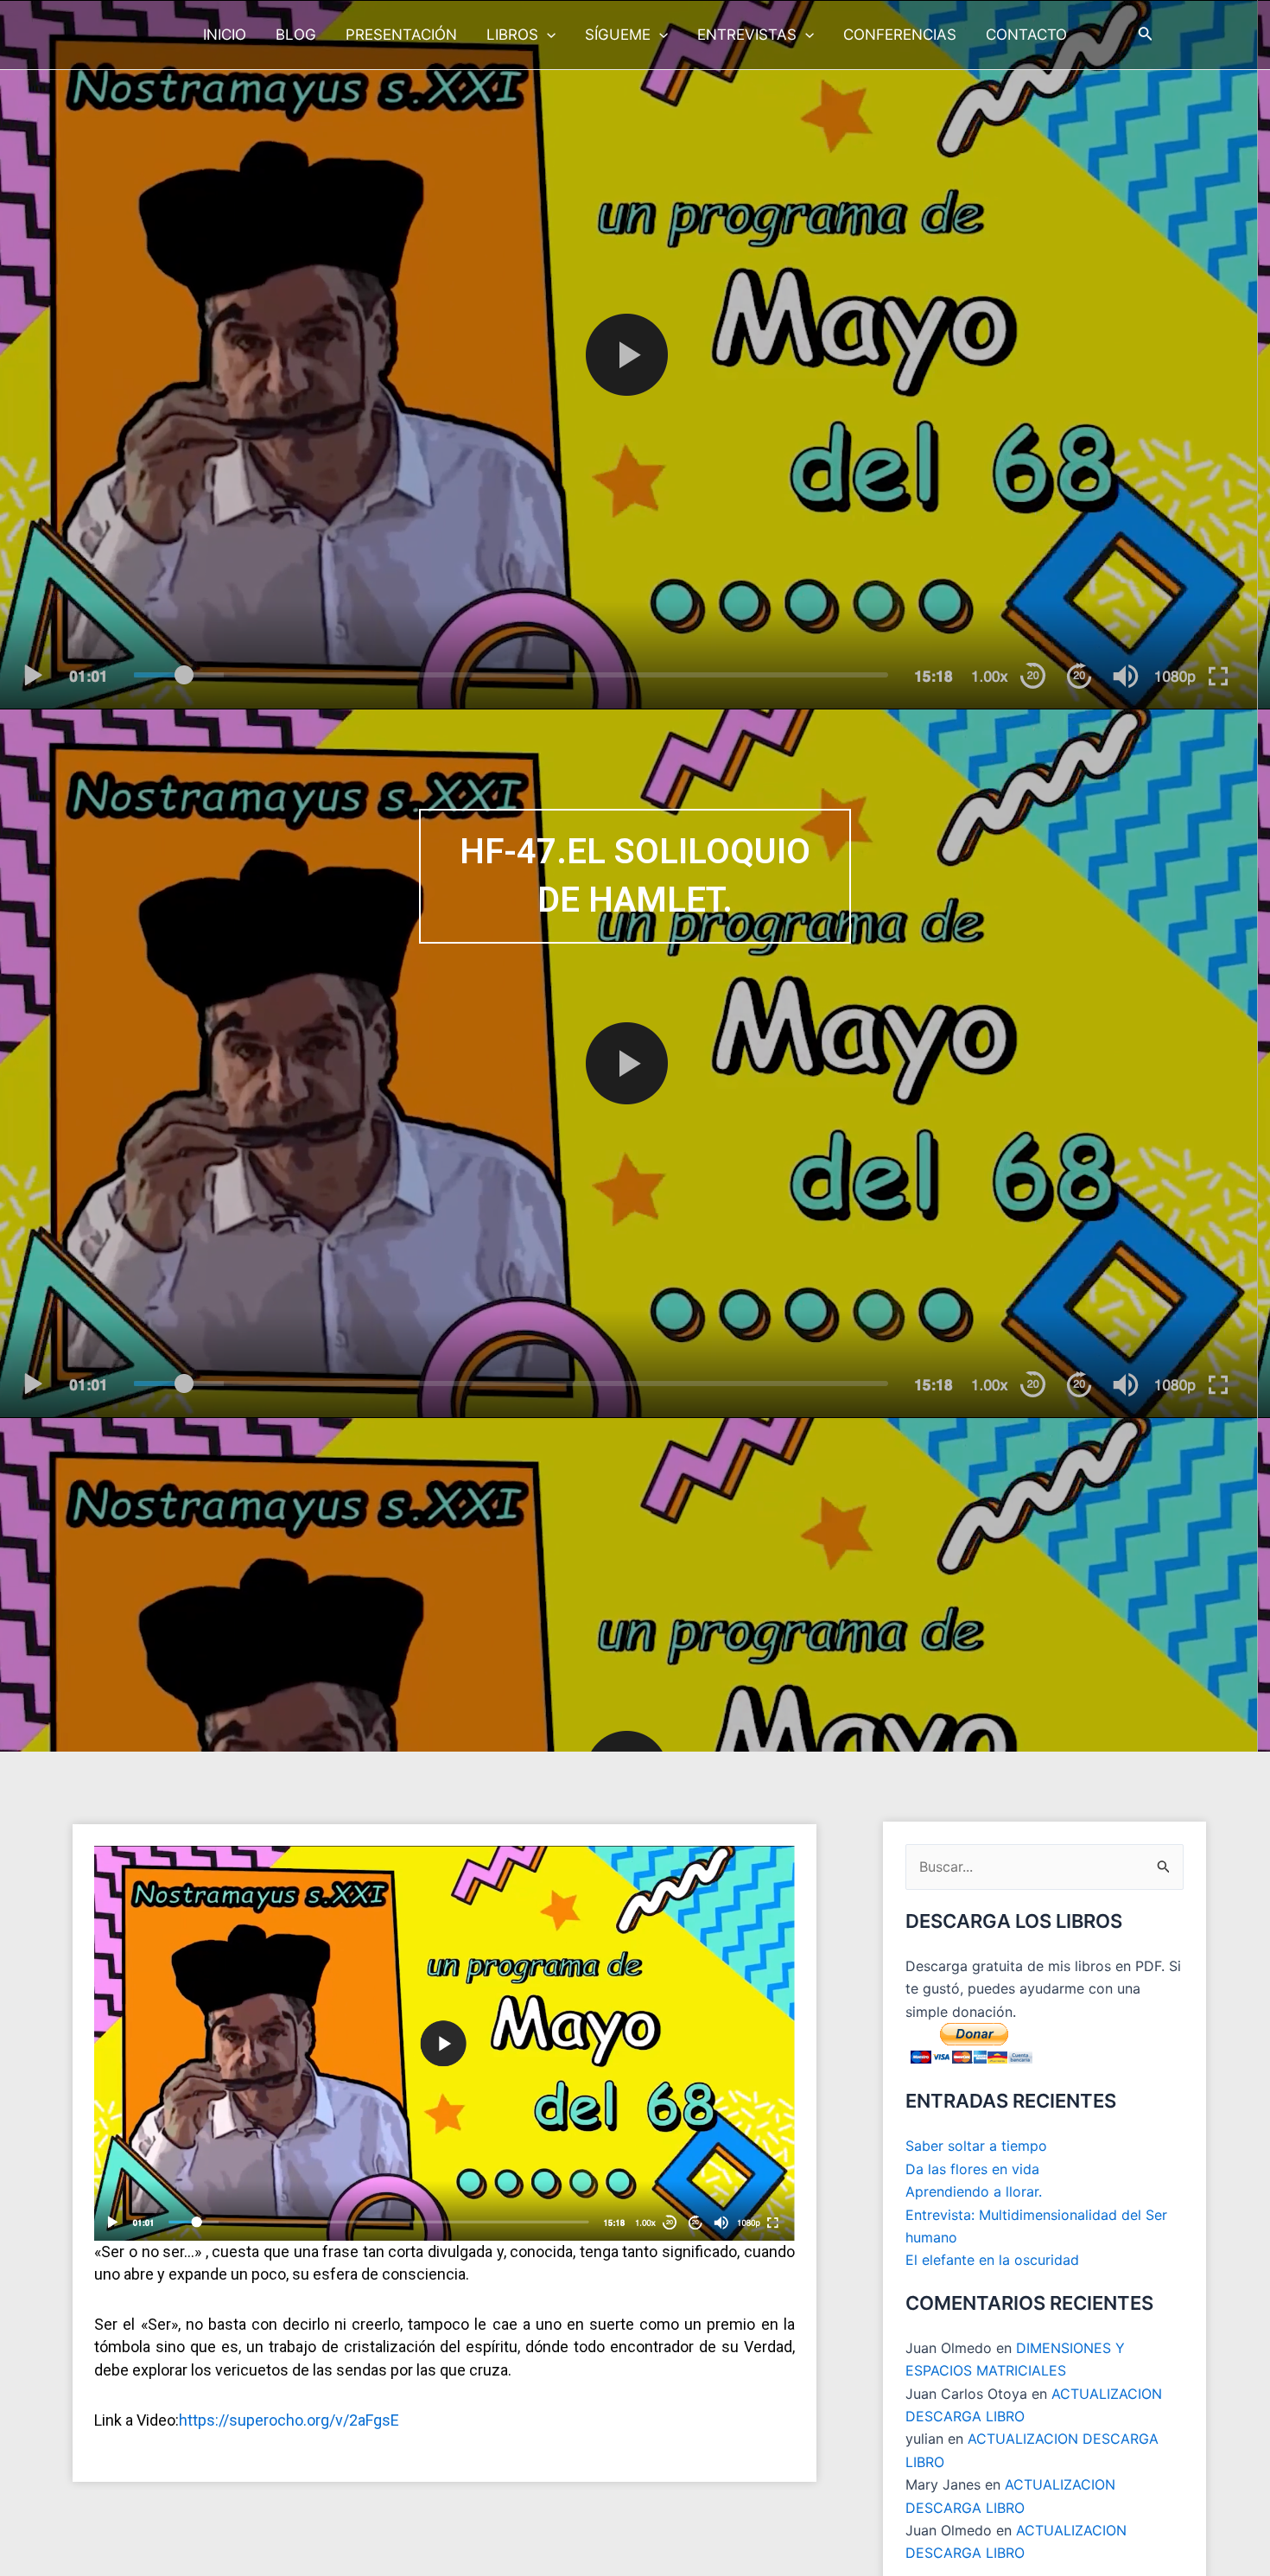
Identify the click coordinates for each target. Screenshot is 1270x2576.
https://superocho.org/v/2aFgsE (289, 2420)
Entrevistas (747, 35)
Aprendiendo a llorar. (974, 2191)
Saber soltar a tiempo (976, 2146)
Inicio (225, 35)
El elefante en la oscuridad (992, 2260)
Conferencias (900, 35)
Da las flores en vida (972, 2169)
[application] (547, 35)
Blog (296, 35)
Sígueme (618, 35)
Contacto (1026, 35)
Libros (512, 35)
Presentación (401, 35)
